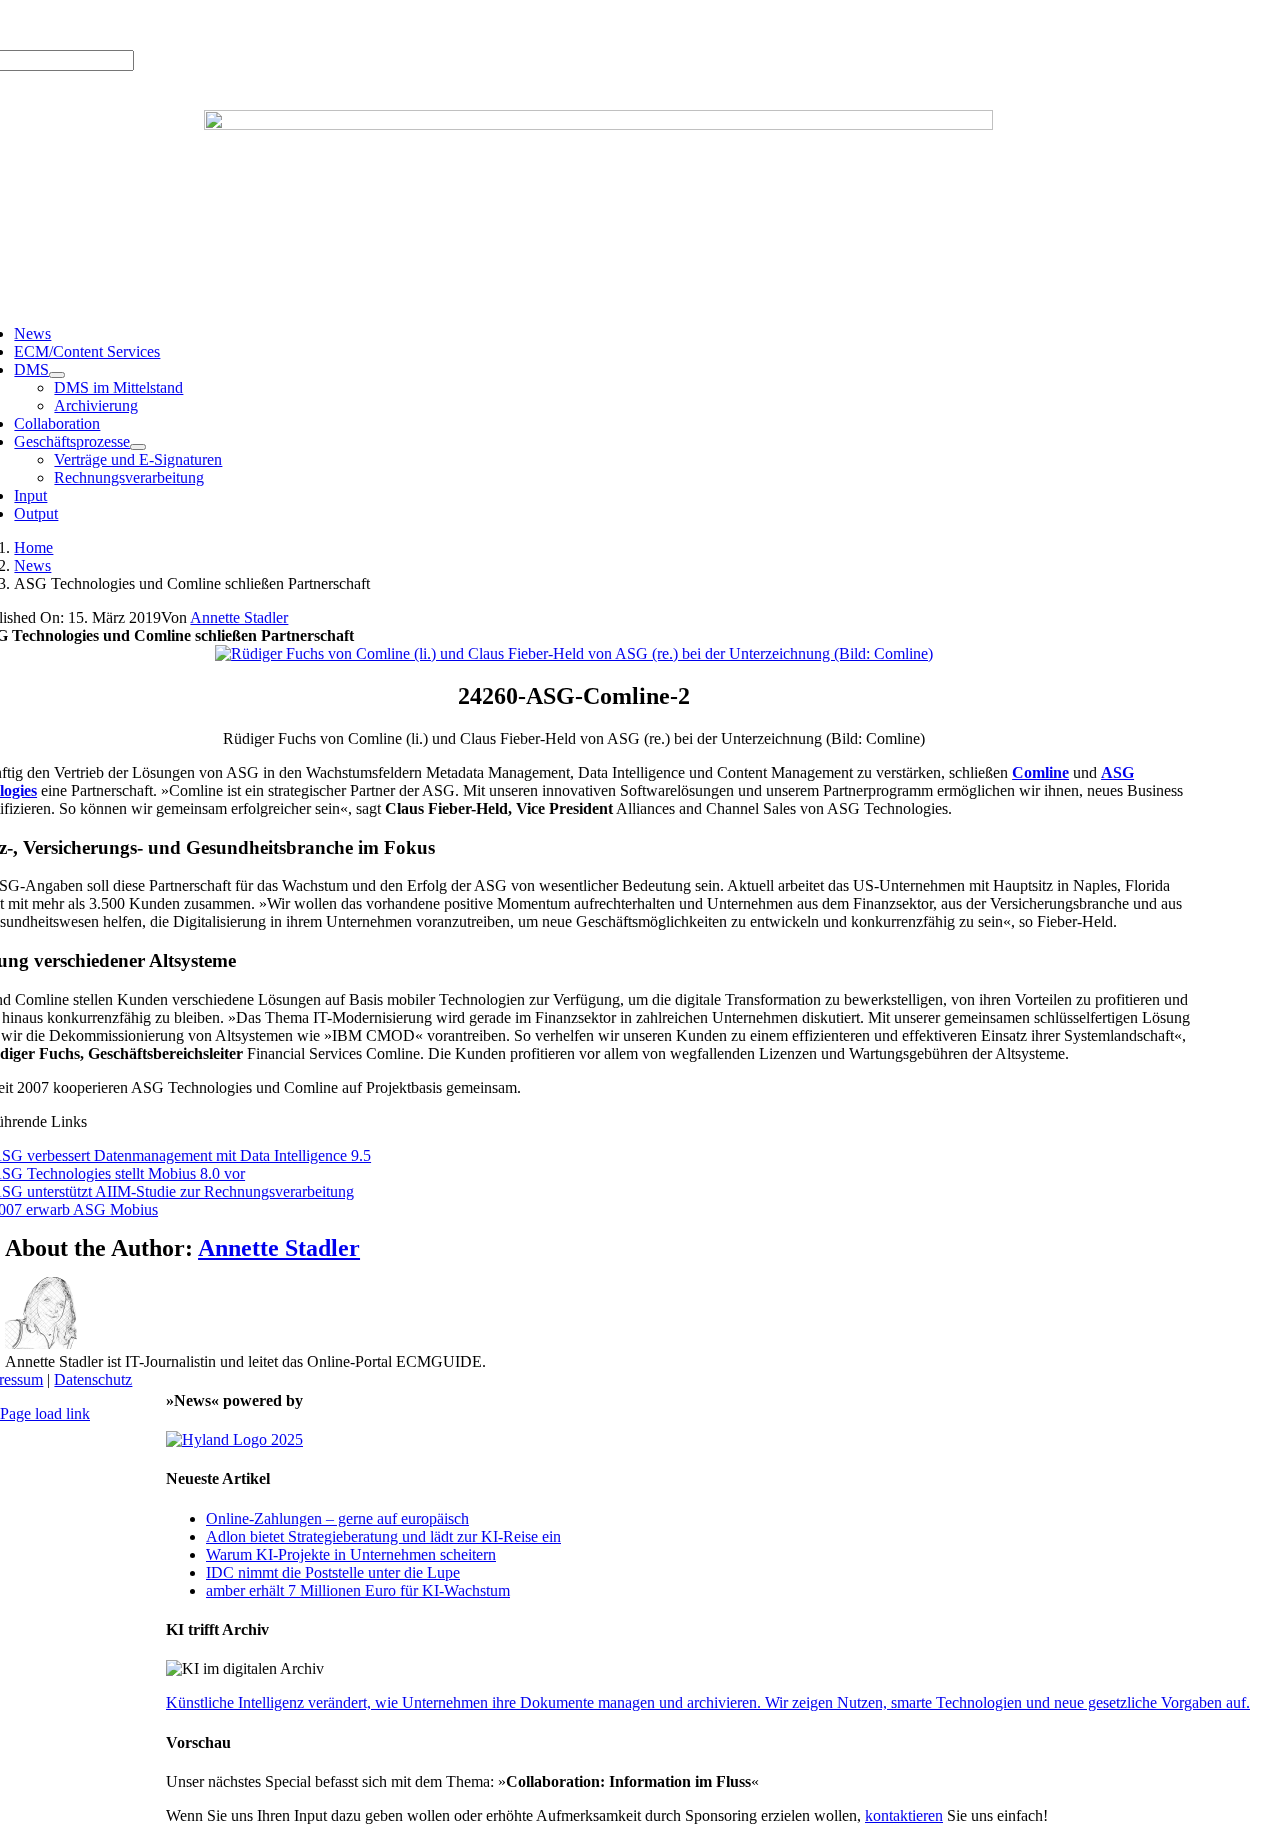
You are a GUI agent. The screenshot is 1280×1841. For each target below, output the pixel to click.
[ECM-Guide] (598, 124)
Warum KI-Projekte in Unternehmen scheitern (351, 1554)
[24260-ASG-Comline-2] (574, 653)
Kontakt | (221, 24)
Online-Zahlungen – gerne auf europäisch (337, 1518)
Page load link (45, 1413)
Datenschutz (93, 1379)
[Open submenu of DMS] (57, 375)
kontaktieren (904, 1815)
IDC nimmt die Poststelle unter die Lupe (333, 1572)
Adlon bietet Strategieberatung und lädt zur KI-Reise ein (383, 1536)
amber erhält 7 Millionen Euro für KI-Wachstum (358, 1590)
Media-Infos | (87, 24)
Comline (1040, 772)
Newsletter (286, 24)
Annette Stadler (239, 617)
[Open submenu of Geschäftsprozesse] (138, 447)
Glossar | (160, 24)
